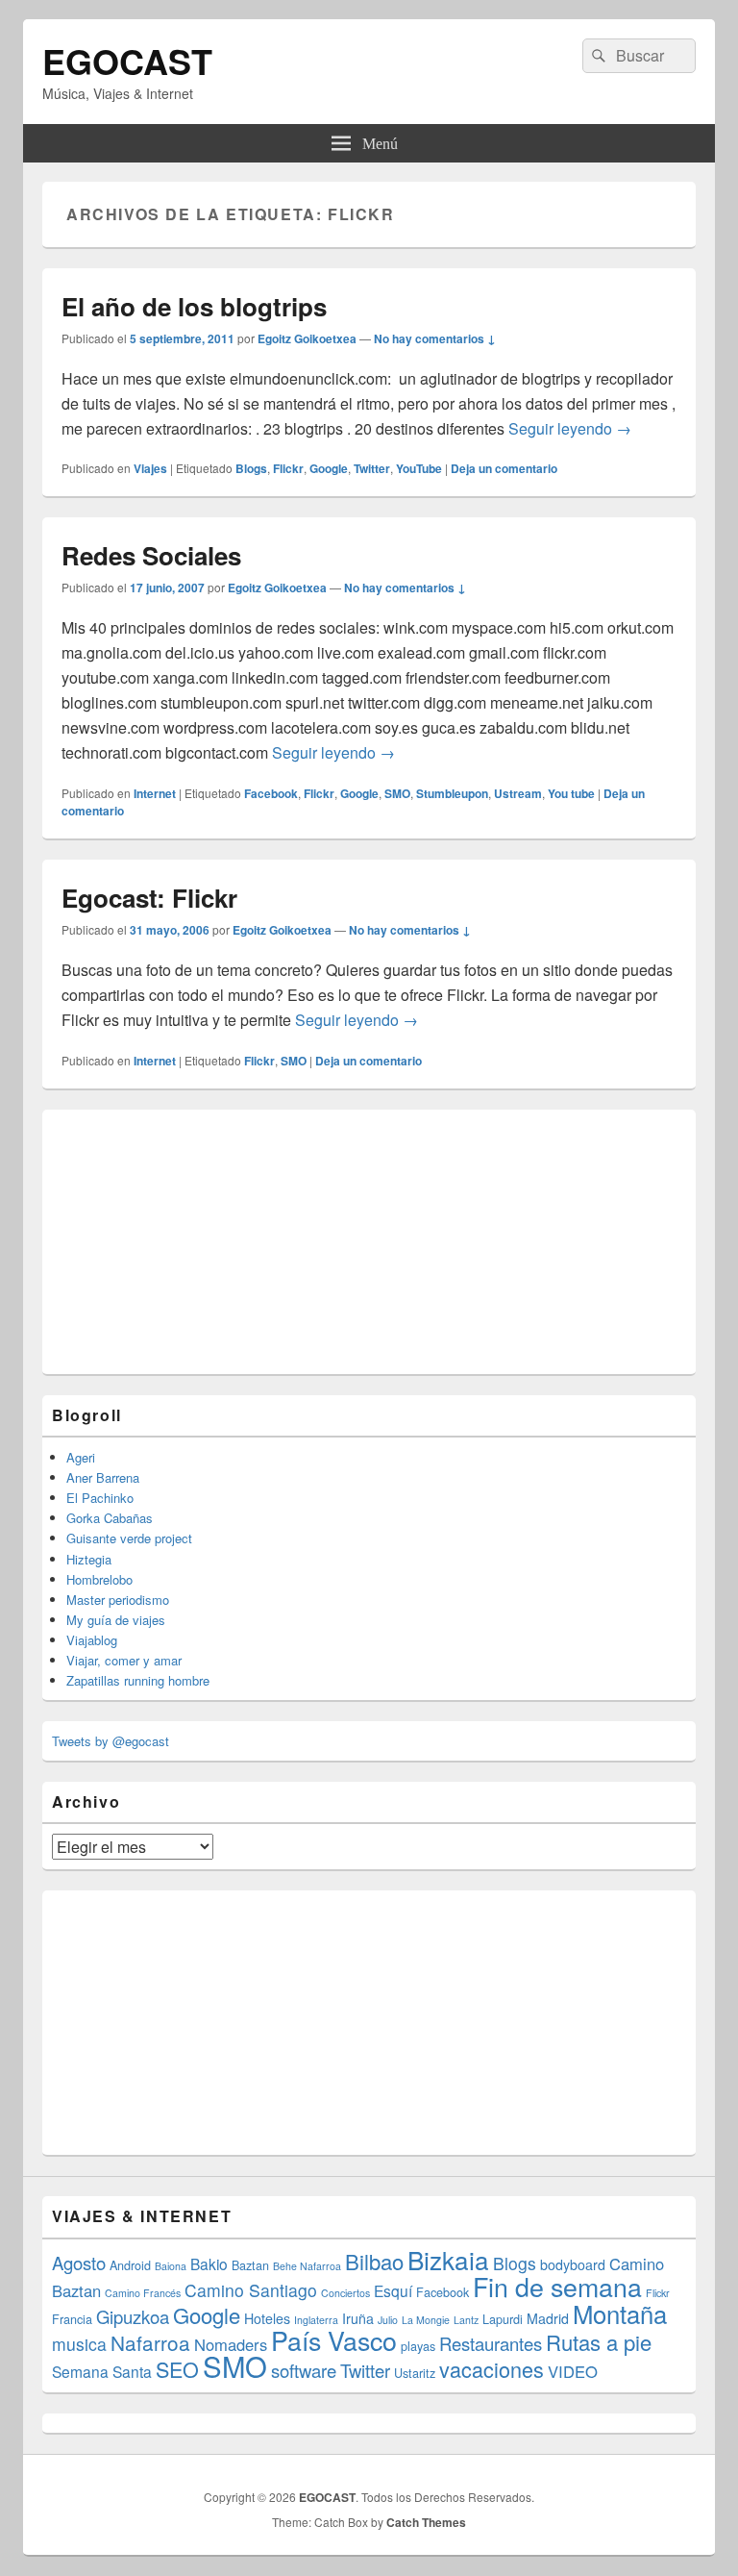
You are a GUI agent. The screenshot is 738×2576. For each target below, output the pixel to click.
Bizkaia (448, 2259)
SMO (397, 793)
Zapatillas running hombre (138, 1680)
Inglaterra (316, 2320)
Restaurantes (491, 2343)
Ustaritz (415, 2373)
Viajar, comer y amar (124, 1660)
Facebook (271, 793)
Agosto (79, 2263)
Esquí (393, 2290)
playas (418, 2346)
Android (130, 2265)
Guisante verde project (129, 1538)
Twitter (372, 468)
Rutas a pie (599, 2342)
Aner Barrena (103, 1477)
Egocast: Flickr (149, 898)
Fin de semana (557, 2286)
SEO (177, 2369)
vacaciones (492, 2369)
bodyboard (573, 2264)
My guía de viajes (116, 1620)
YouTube (419, 468)
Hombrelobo (99, 1579)
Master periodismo (118, 1600)
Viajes (150, 468)
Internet (155, 793)
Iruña (358, 2318)
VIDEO (573, 2371)
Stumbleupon (452, 793)
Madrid (548, 2318)
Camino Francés (143, 2293)
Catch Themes (426, 2522)
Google (329, 468)
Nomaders (231, 2344)
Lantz (466, 2320)
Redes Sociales (151, 555)
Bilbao (374, 2261)
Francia (72, 2319)
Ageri (81, 1457)
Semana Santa (102, 2371)
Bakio (209, 2263)
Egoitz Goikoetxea (307, 338)
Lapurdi (503, 2319)
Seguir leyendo (570, 428)
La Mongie (426, 2320)
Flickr (288, 468)
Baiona (171, 2266)
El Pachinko (100, 1498)
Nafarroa (150, 2342)
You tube (571, 793)
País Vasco (334, 2340)
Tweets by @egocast (111, 1741)
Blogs (251, 468)
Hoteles (267, 2318)
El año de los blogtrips (194, 306)
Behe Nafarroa (307, 2266)
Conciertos (345, 2293)
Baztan (250, 2265)
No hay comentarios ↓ (435, 338)
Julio (388, 2320)
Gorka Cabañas (110, 1518)
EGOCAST (127, 61)
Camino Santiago (251, 2290)
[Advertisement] (196, 1239)
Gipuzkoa (133, 2316)
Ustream (518, 793)
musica (79, 2344)
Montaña (620, 2313)
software (304, 2370)
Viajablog (92, 1640)
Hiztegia (89, 1559)
